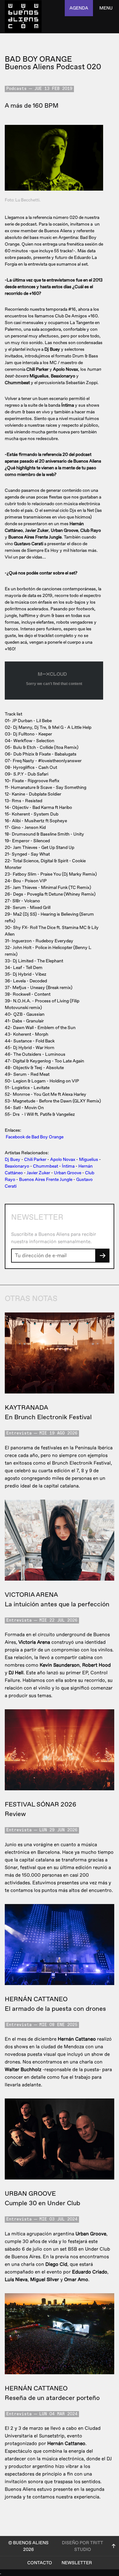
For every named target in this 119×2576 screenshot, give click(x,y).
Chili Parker (35, 1159)
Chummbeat (46, 1166)
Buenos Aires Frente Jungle (46, 1180)
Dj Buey (13, 1159)
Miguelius (89, 1159)
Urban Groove (68, 1173)
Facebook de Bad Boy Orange (35, 1137)
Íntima (68, 1166)
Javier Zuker (38, 1173)
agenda (79, 8)
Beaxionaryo (17, 1166)
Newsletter (77, 2563)
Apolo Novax (63, 1159)
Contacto (40, 2563)
